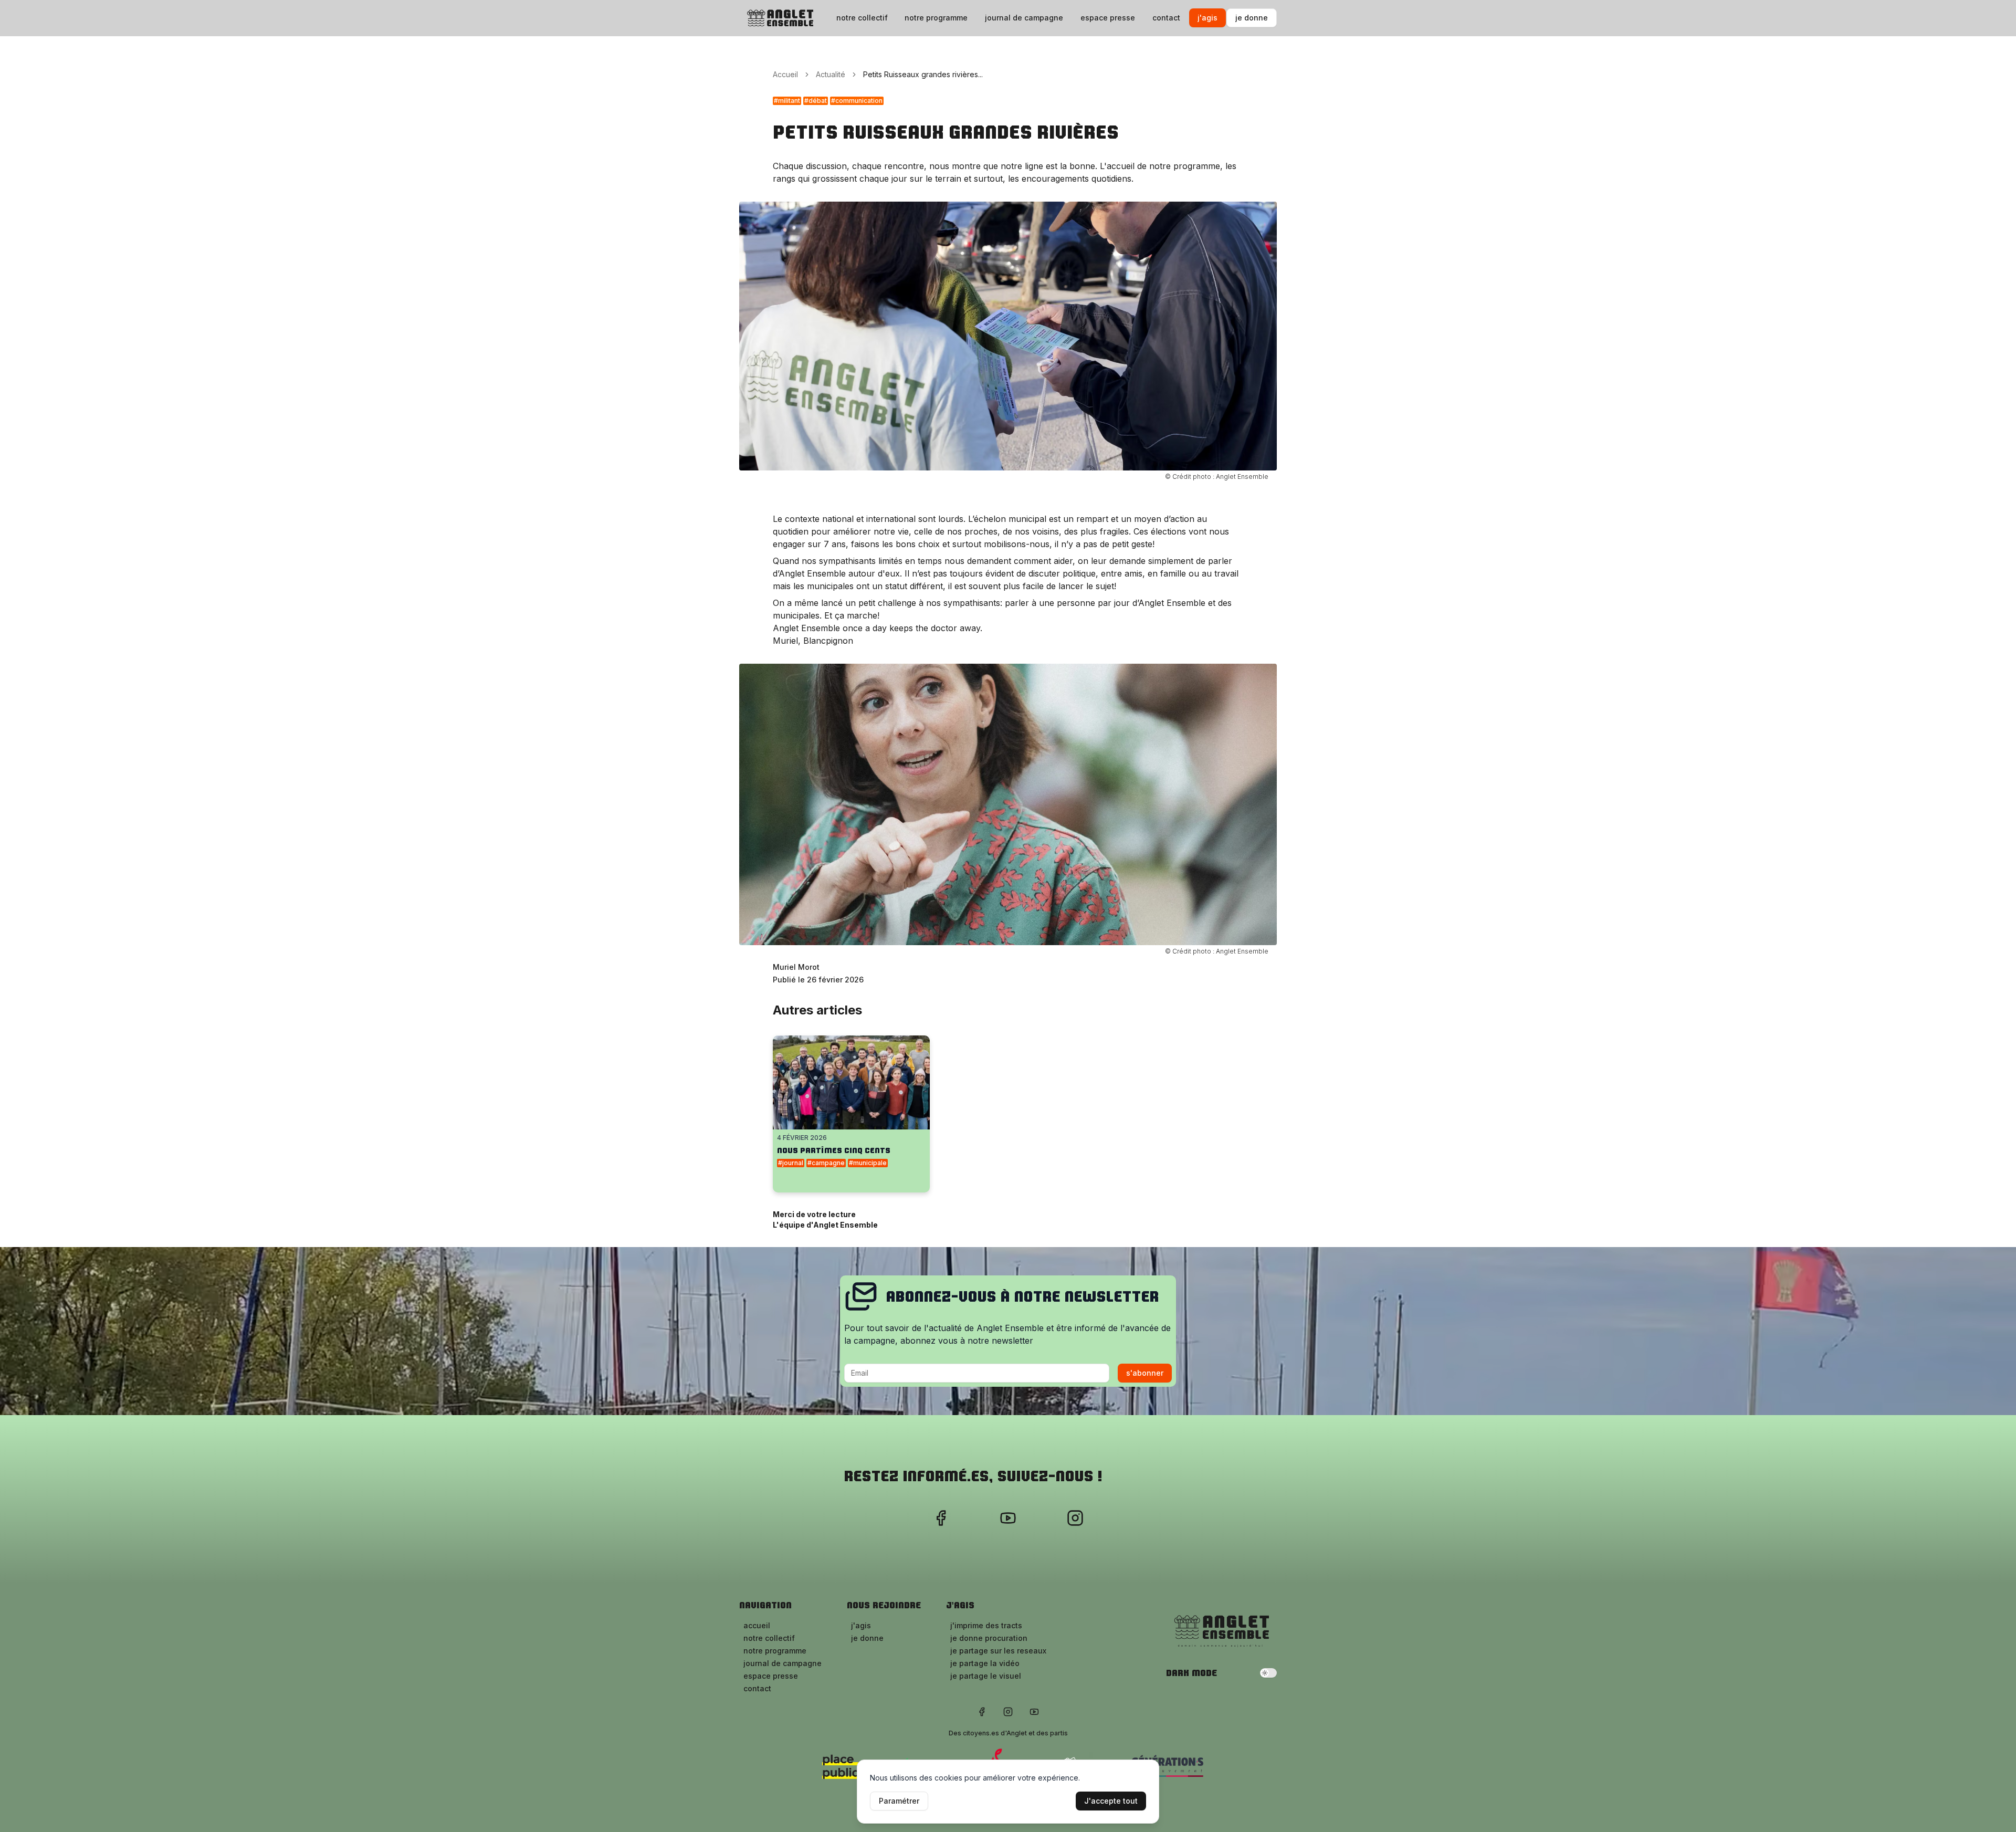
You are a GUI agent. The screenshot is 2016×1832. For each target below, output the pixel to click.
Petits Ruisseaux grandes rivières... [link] (923, 74)
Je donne (1252, 18)
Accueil (785, 74)
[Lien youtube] (1008, 1518)
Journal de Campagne (1024, 18)
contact (1166, 18)
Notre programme (936, 18)
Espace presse (1108, 18)
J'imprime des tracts (986, 1625)
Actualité (831, 74)
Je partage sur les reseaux (998, 1651)
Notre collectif (862, 18)
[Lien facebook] (941, 1518)
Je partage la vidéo (985, 1663)
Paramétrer (899, 1801)
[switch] (1268, 1673)
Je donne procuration (989, 1638)
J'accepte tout (1111, 1801)
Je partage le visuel (986, 1676)
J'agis (1207, 18)
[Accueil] (779, 18)
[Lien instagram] (1075, 1518)
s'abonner (1145, 1373)
